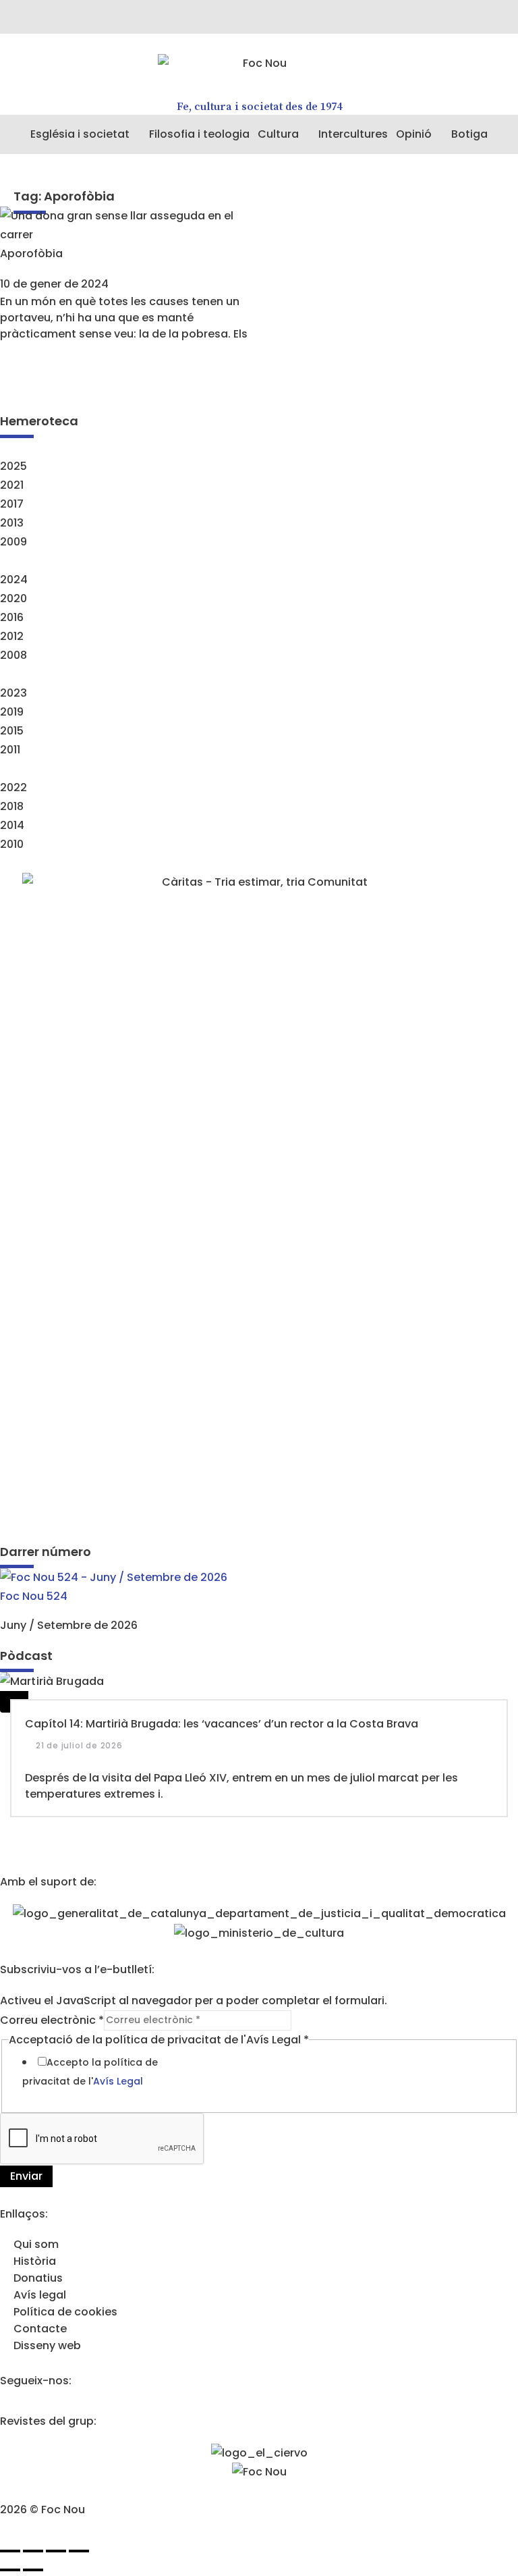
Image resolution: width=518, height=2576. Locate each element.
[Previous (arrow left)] (10, 2570)
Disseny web (47, 2345)
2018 (12, 806)
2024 (14, 580)
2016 (12, 617)
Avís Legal (118, 2081)
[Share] (33, 2551)
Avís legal (40, 2295)
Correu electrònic (52, 2019)
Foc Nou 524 (34, 1596)
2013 (12, 523)
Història (35, 2261)
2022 (13, 787)
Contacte (40, 2329)
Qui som (36, 2244)
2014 (12, 825)
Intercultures (353, 134)
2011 (10, 750)
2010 (12, 844)
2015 (12, 731)
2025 (13, 466)
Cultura (278, 134)
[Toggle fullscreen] (56, 2551)
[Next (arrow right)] (33, 2570)
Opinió (414, 134)
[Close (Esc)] (10, 2551)
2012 (12, 636)
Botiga (469, 134)
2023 (13, 693)
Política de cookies (65, 2312)
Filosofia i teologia (199, 134)
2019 (12, 712)
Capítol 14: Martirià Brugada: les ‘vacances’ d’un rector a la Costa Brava (222, 1724)
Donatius (38, 2278)
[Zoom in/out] (79, 2551)
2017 (12, 504)
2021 (12, 485)
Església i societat (80, 134)
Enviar (26, 2176)
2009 (13, 542)
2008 (13, 655)
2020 (13, 598)
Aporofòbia (31, 253)
